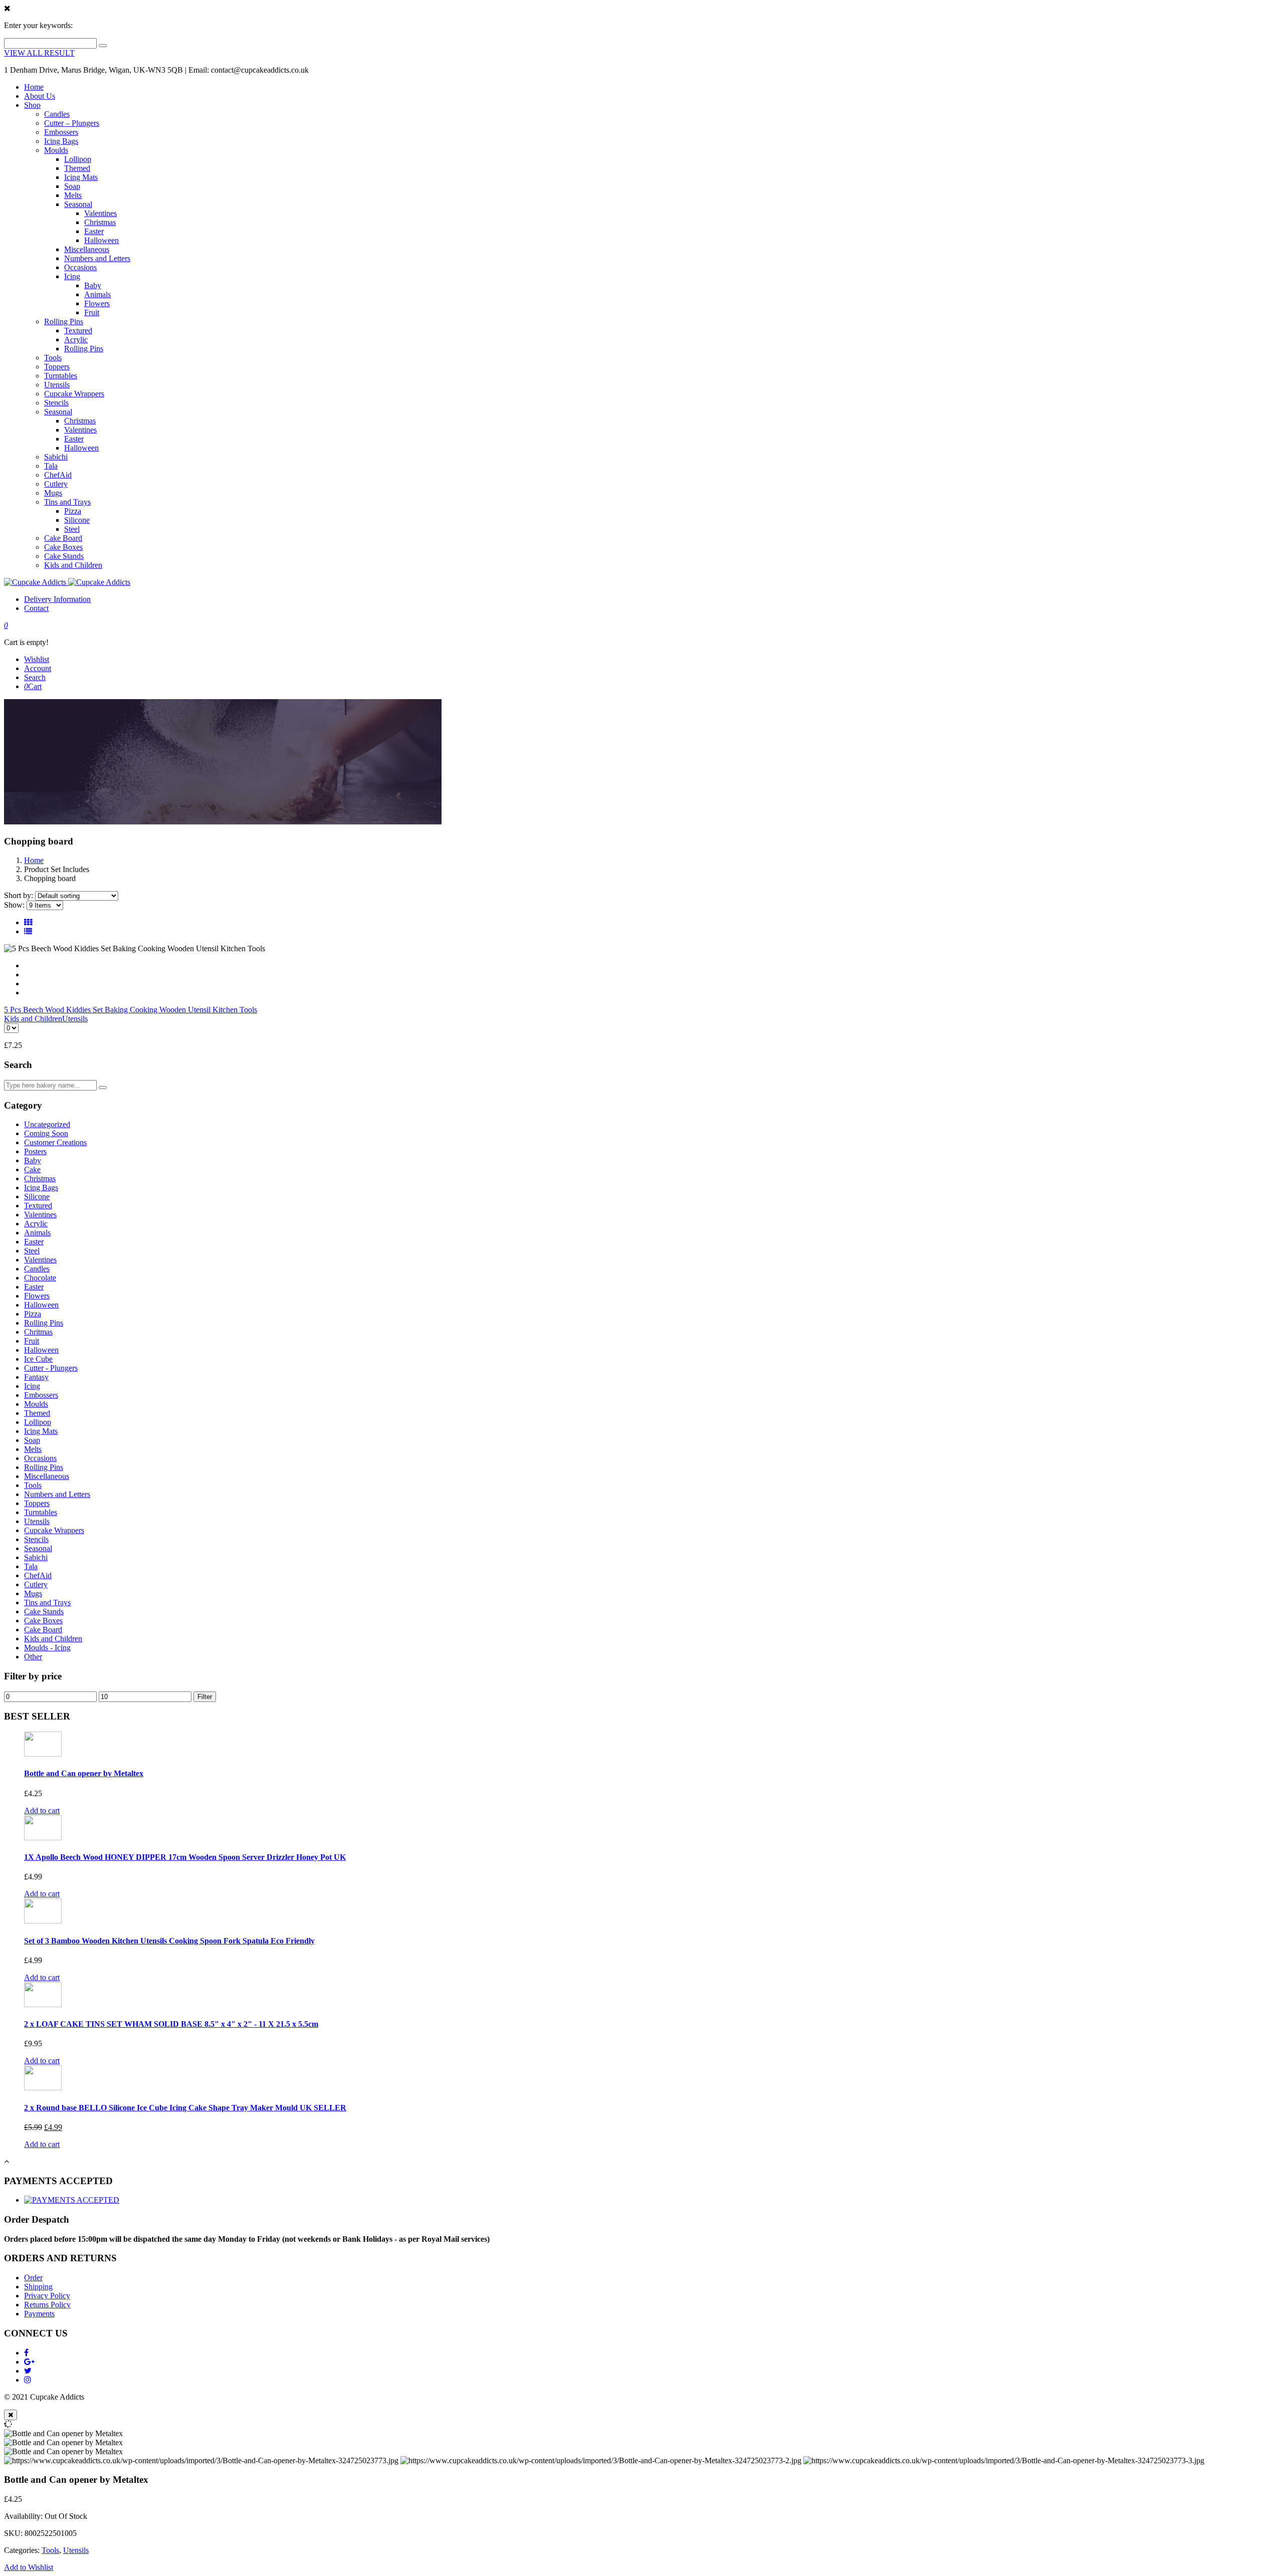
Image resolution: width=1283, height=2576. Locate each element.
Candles (57, 114)
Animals (97, 294)
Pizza (73, 511)
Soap (72, 186)
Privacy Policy (47, 2296)
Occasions (80, 267)
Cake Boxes (63, 547)
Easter (94, 231)
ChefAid (58, 475)
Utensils (57, 385)
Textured (78, 331)
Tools (53, 358)
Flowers (97, 303)
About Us (40, 96)
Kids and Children (73, 565)
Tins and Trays (67, 502)
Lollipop (78, 159)
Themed (77, 168)
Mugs (53, 493)
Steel (72, 529)
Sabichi (56, 457)
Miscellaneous (87, 249)
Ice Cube (38, 1359)
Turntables (61, 376)
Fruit (92, 312)
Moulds (56, 150)
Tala (51, 466)
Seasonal (78, 204)
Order (33, 2278)
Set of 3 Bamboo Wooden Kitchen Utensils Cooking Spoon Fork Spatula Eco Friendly (169, 1941)
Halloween (101, 240)
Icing (72, 276)
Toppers (57, 367)
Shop (32, 105)
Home (34, 87)
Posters (35, 1151)
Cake (32, 1169)
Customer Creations (55, 1142)
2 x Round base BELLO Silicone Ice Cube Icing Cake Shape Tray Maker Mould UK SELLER (185, 2108)
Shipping (38, 2287)
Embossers (61, 132)
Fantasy (36, 1377)
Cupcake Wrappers (74, 394)
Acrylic (76, 340)
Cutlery (56, 484)
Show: (14, 905)
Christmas (100, 222)
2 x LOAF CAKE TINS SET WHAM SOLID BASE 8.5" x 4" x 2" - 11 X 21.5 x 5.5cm (171, 2024)
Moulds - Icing (47, 1648)
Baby (93, 285)
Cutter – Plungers (72, 123)
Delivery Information (57, 599)
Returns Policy (47, 2305)
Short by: (19, 895)
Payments (39, 2314)
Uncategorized (47, 1124)
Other (33, 1657)
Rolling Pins (64, 321)
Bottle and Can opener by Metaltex (84, 1773)
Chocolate (40, 1278)
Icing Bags (61, 141)
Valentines (100, 213)
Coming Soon (46, 1133)
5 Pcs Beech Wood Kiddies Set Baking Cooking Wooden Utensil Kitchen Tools (131, 1010)
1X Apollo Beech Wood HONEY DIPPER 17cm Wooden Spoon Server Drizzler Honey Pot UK (185, 1857)
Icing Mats (81, 177)
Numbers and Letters (97, 258)
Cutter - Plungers (51, 1368)
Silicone (77, 520)
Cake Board (63, 538)
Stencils (56, 403)
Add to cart (42, 1810)
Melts (73, 195)
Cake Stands (64, 556)
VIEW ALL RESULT (39, 53)
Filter (205, 1697)
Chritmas (38, 1332)
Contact (36, 608)
